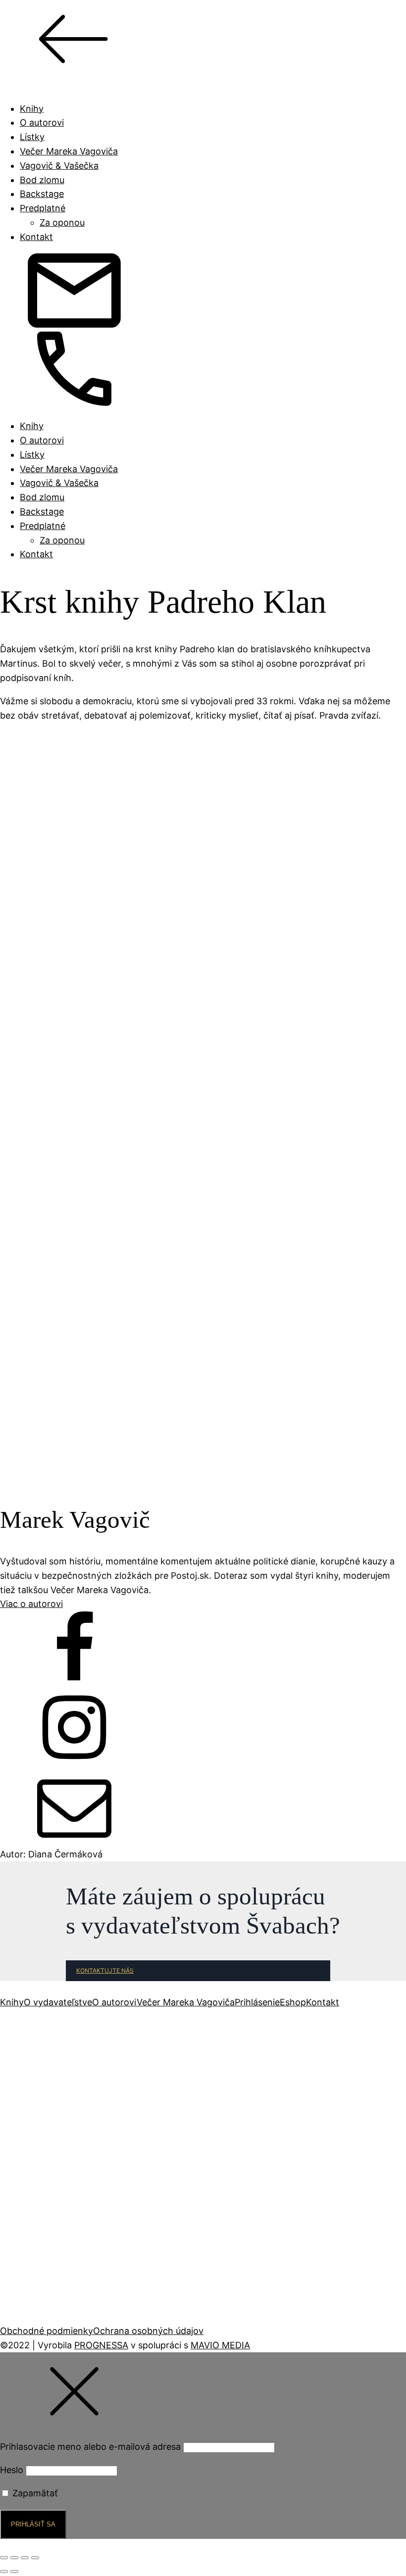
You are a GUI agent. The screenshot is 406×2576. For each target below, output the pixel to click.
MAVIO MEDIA (220, 2345)
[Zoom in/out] (4, 2558)
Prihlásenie (257, 2002)
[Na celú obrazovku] (14, 2558)
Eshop (293, 2002)
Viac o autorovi (31, 1604)
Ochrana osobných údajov (148, 2331)
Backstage (42, 194)
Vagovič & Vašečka (59, 166)
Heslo (12, 2470)
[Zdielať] (25, 2558)
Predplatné (43, 208)
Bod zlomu (42, 180)
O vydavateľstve (58, 2002)
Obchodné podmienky (47, 2331)
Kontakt (36, 237)
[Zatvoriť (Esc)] (35, 2558)
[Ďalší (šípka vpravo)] (14, 2572)
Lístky (32, 137)
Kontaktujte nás (105, 1970)
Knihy (32, 109)
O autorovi (42, 122)
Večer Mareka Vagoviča (69, 151)
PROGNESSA (101, 2345)
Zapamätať (34, 2493)
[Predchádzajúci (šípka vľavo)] (4, 2572)
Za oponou (62, 222)
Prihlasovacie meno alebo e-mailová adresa (90, 2447)
